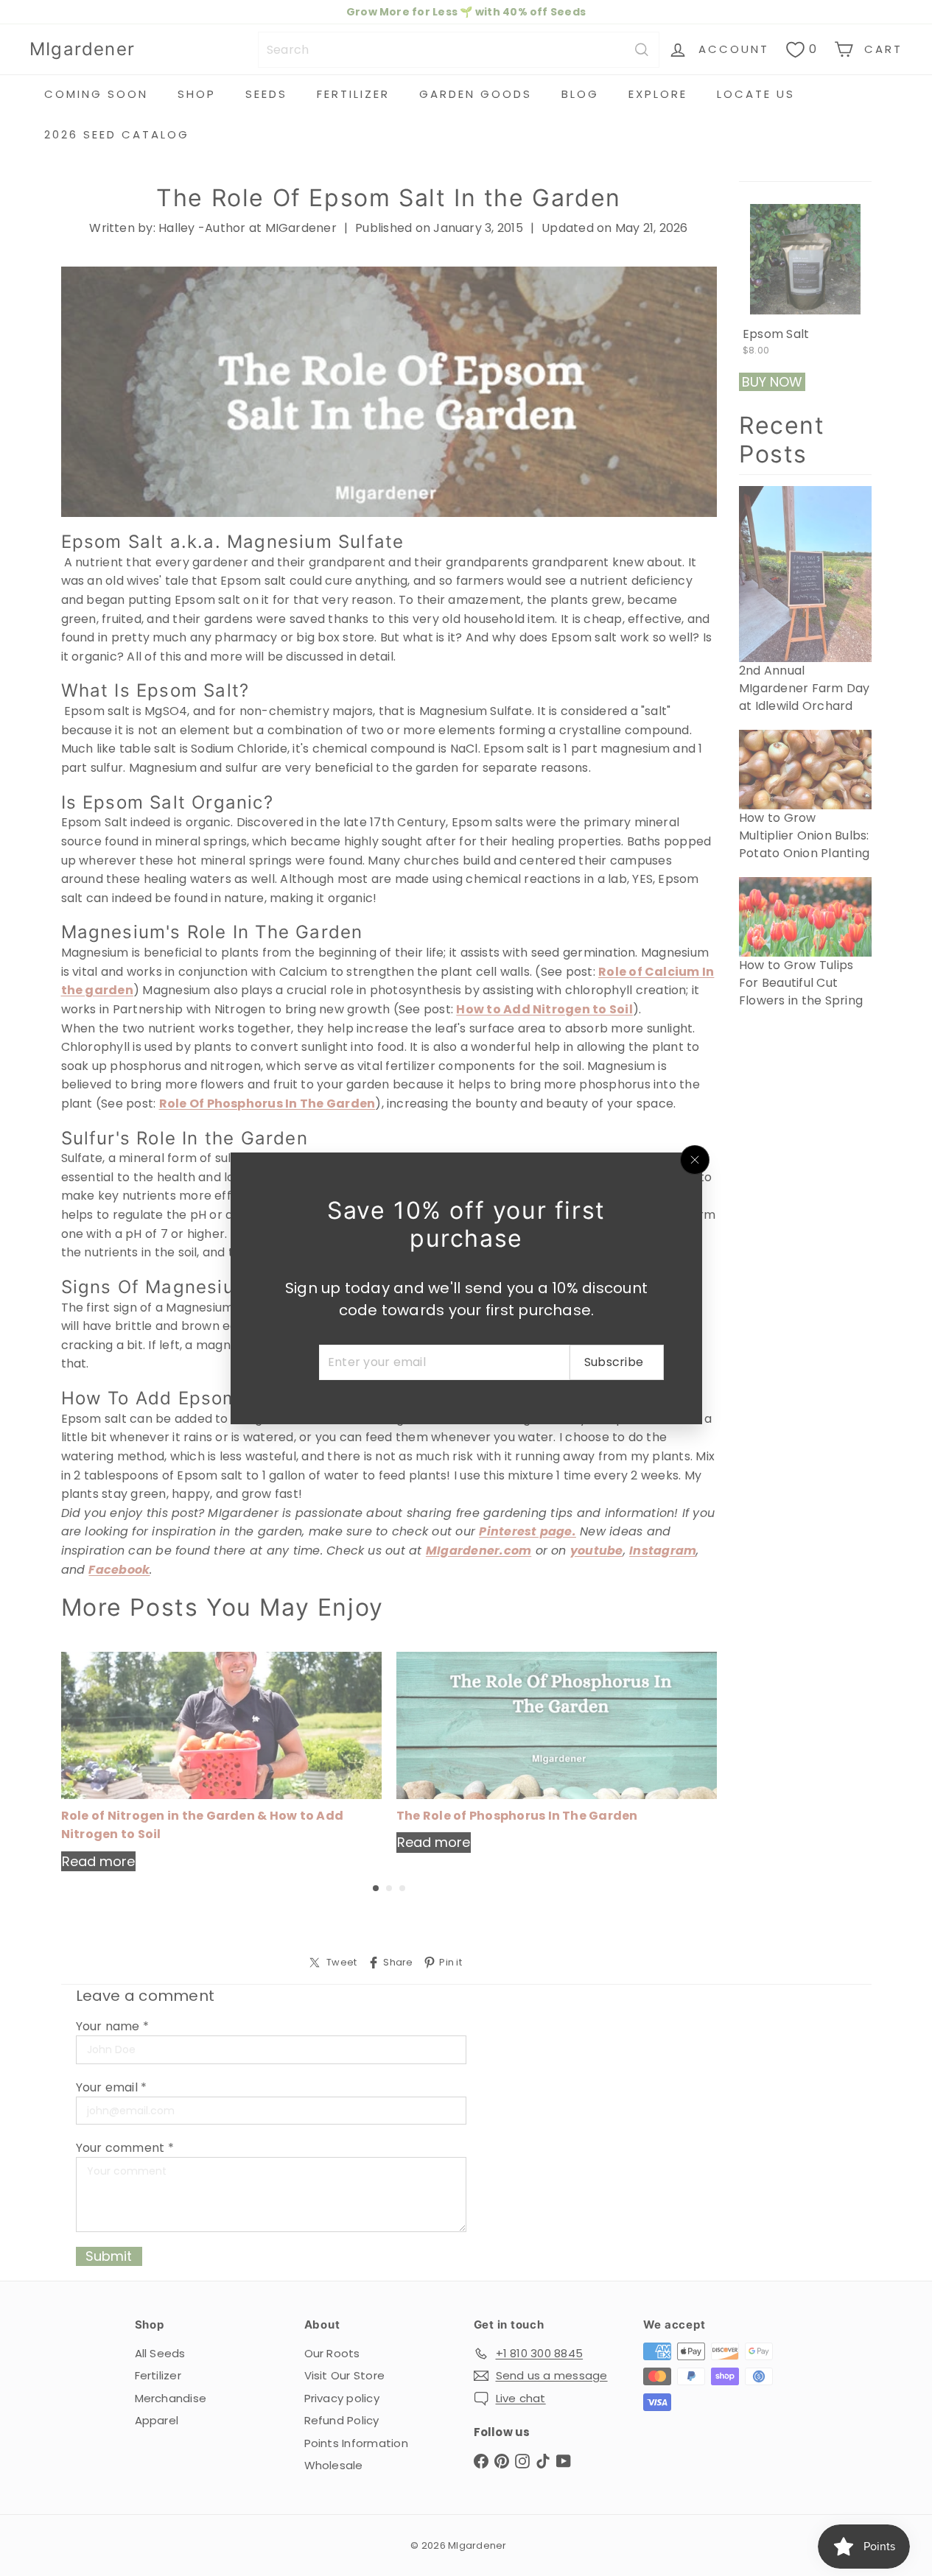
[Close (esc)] (695, 1160)
